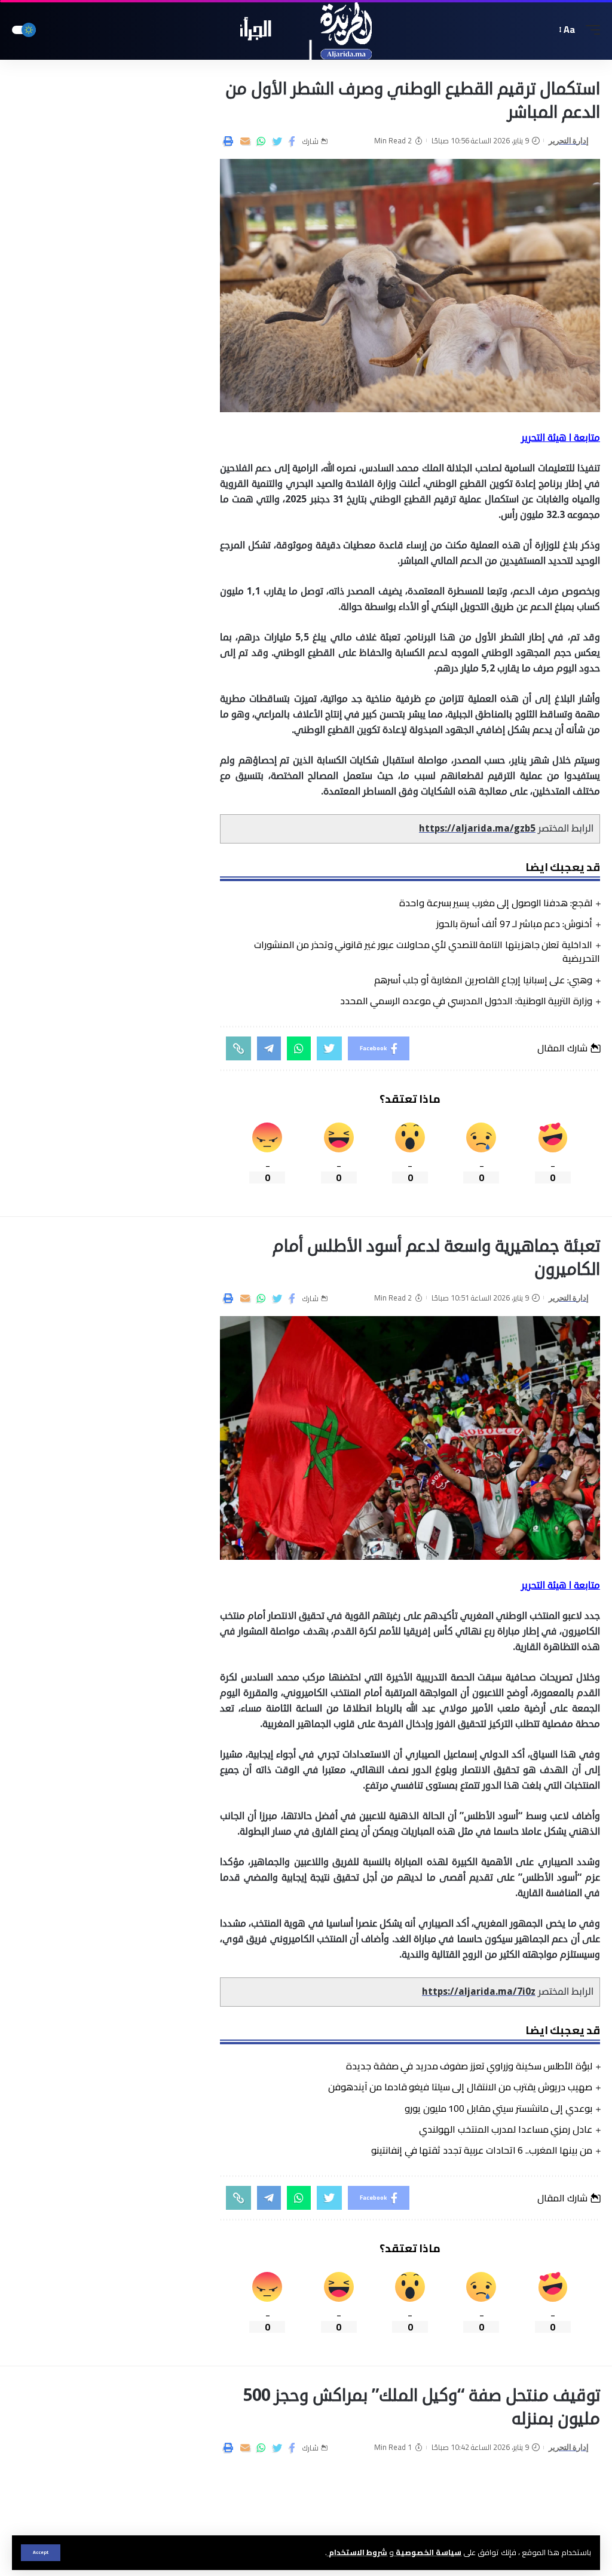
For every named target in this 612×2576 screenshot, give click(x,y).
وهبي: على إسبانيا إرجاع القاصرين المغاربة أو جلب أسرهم (483, 980)
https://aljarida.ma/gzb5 (477, 829)
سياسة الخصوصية (428, 2552)
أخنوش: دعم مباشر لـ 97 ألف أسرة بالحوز (514, 924)
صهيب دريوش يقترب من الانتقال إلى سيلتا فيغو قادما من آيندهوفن (460, 2087)
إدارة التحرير (569, 141)
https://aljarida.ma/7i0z (479, 1992)
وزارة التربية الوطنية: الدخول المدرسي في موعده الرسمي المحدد (466, 1001)
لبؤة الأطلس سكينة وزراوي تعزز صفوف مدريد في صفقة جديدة (469, 2066)
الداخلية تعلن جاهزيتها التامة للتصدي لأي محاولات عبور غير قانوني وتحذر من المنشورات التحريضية (427, 951)
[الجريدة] (306, 30)
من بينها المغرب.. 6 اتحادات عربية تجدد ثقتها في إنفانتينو (482, 2150)
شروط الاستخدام (357, 2552)
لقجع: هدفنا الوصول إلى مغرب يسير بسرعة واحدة (496, 903)
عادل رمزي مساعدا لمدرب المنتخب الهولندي (506, 2129)
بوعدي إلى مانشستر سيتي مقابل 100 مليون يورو (498, 2108)
